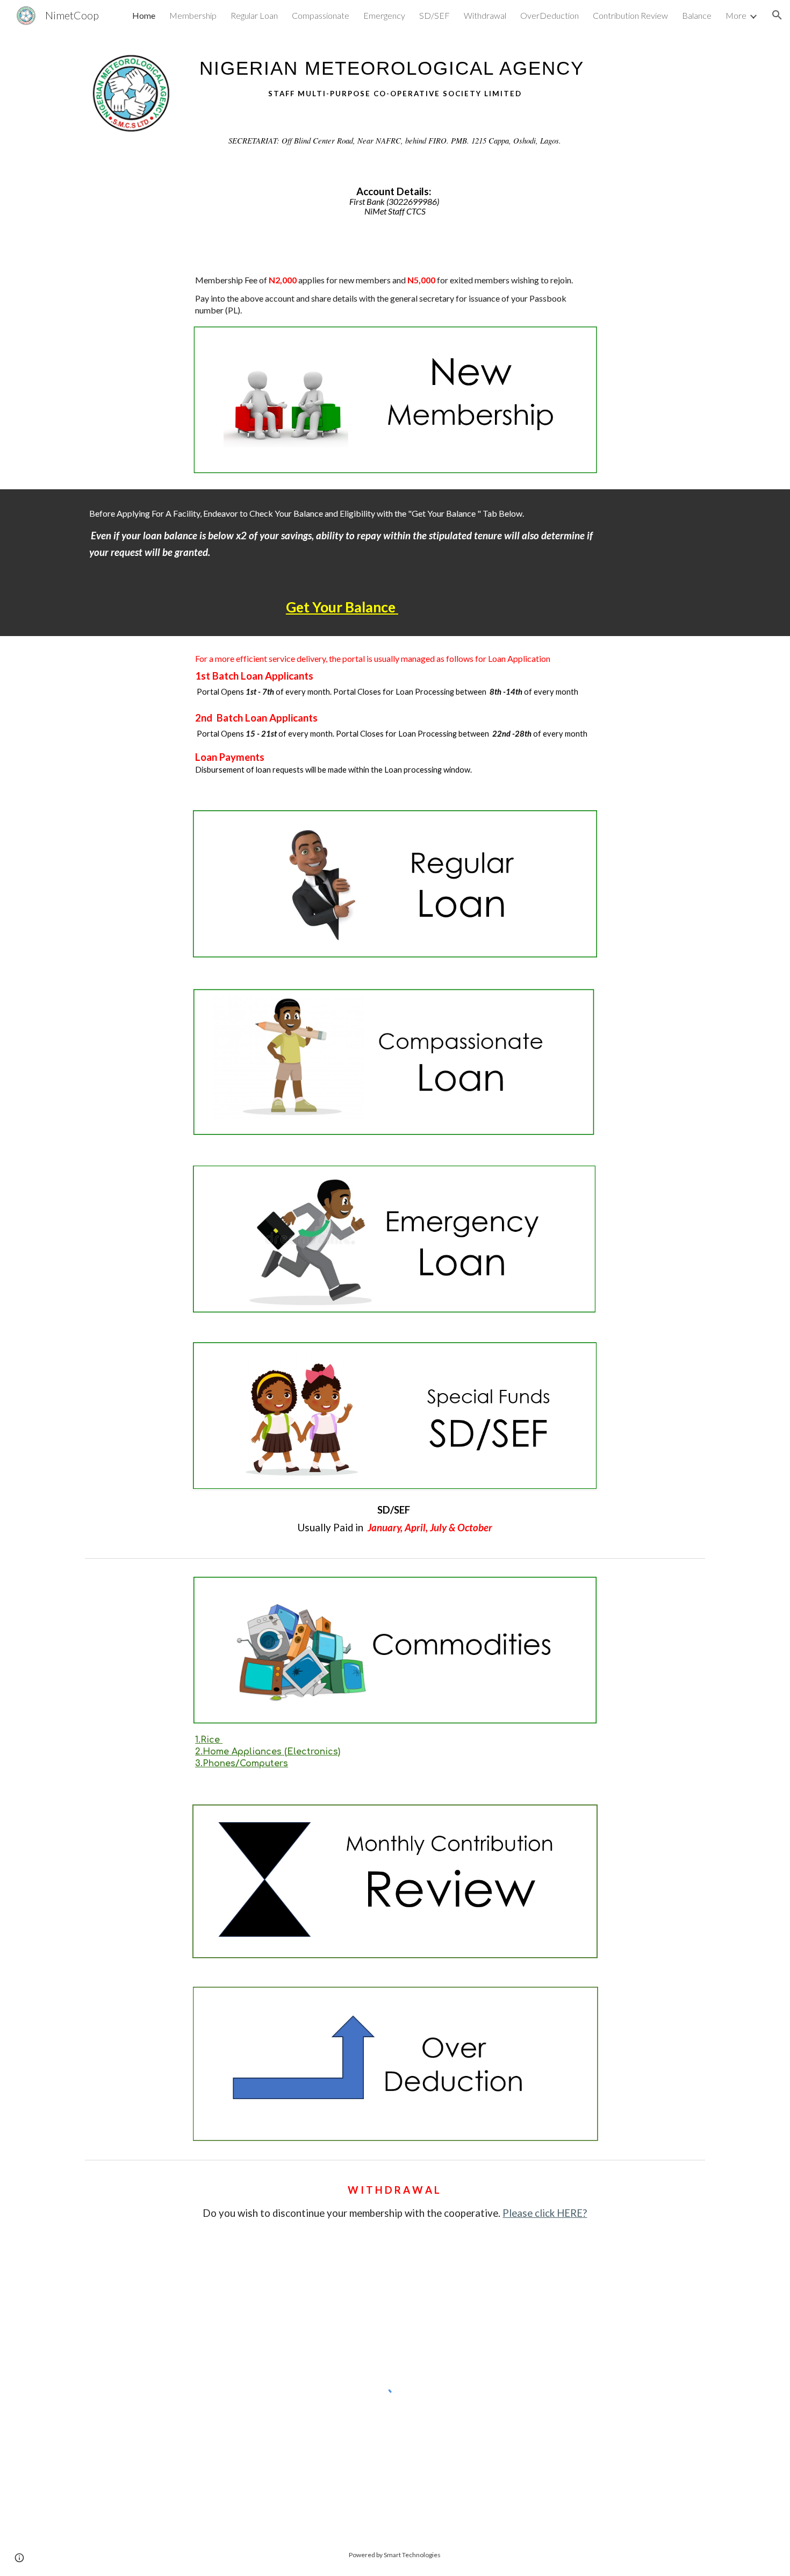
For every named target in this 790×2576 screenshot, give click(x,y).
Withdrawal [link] (485, 15)
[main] (395, 74)
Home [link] (144, 15)
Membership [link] (193, 15)
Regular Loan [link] (254, 15)
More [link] (736, 15)
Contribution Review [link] (630, 15)
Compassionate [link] (321, 15)
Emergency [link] (384, 15)
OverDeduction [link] (550, 15)
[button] (777, 15)
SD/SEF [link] (435, 15)
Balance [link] (697, 15)
